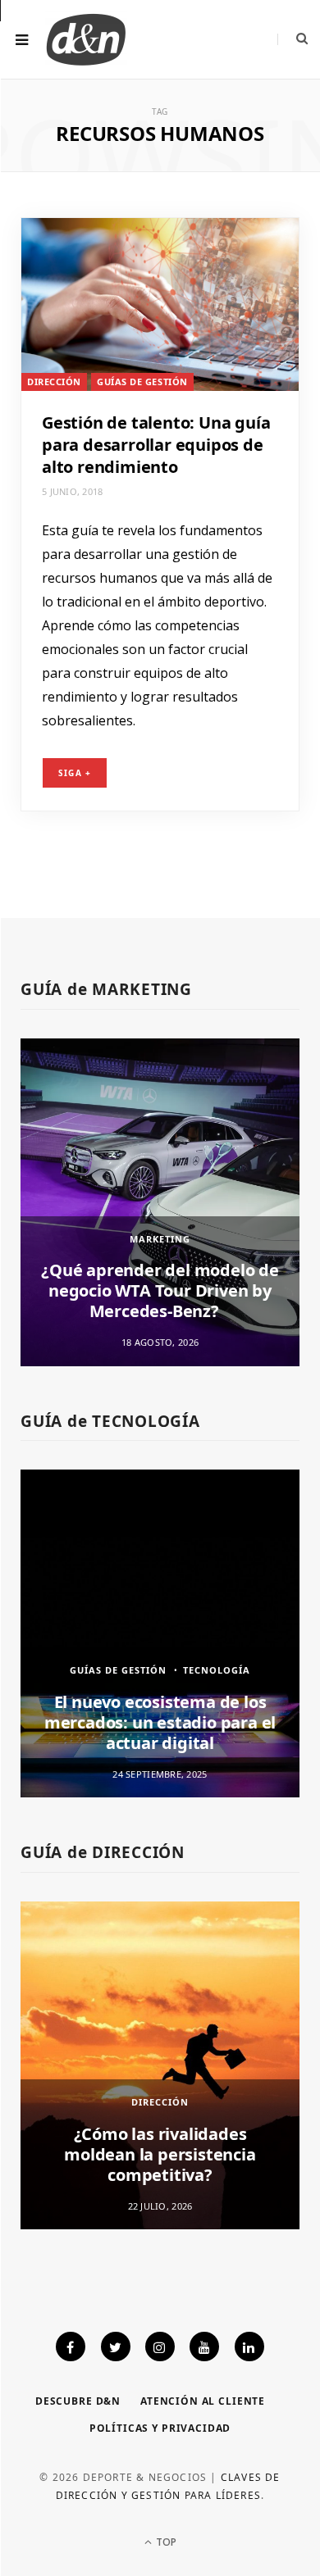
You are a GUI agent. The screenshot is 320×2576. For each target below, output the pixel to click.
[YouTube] (204, 2347)
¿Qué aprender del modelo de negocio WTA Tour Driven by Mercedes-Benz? (160, 1290)
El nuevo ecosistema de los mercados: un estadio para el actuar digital (160, 1722)
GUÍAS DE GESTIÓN (142, 382)
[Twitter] (116, 2347)
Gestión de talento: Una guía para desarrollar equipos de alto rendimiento (156, 445)
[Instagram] (160, 2347)
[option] (160, 1202)
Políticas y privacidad (160, 2428)
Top (165, 2542)
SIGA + (75, 773)
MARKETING (160, 1239)
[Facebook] (71, 2347)
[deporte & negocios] (86, 39)
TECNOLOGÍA (217, 1670)
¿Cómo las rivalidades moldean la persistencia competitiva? (160, 2154)
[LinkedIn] (249, 2347)
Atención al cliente (203, 2401)
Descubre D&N (78, 2401)
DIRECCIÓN (54, 382)
